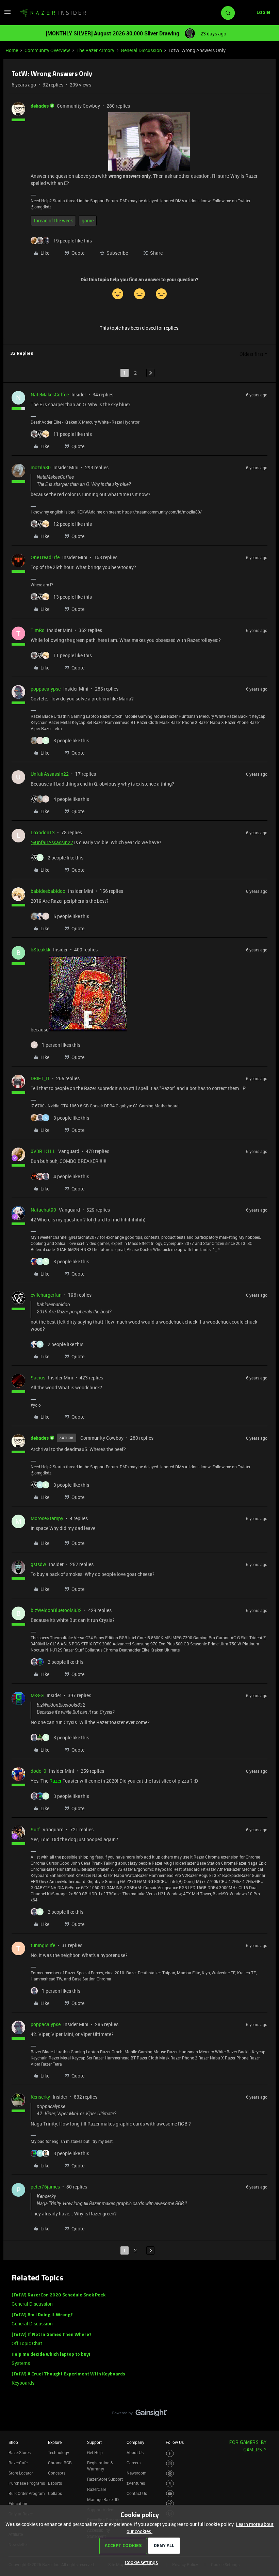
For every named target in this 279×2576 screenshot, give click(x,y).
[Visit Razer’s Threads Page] (170, 2474)
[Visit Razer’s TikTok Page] (170, 2504)
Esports (55, 2483)
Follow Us (175, 2442)
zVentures (136, 2483)
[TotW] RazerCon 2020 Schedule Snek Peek (59, 2295)
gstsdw (38, 1564)
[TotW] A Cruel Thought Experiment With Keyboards (68, 2374)
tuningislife (43, 1945)
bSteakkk (40, 950)
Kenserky (40, 2097)
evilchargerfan (46, 1295)
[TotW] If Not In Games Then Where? (52, 2335)
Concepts (57, 2473)
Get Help (95, 2452)
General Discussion (141, 50)
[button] (7, 14)
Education (18, 2503)
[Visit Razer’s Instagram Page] (170, 2463)
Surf (35, 1829)
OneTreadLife (45, 557)
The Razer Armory (95, 50)
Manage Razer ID (103, 2499)
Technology (59, 2452)
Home (12, 50)
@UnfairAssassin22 (52, 842)
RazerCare (97, 2489)
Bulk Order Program (27, 2493)
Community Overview (47, 50)
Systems (21, 2363)
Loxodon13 (43, 832)
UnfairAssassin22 (50, 774)
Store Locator (21, 2473)
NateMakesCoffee (50, 394)
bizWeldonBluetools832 (56, 1610)
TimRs (37, 630)
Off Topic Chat (27, 2343)
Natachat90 (43, 1210)
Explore (55, 2442)
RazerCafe (18, 2463)
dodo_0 (38, 1771)
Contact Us (137, 2493)
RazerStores (20, 2452)
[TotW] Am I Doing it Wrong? (42, 2315)
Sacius (38, 1378)
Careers (134, 2463)
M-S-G (37, 1695)
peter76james (45, 2187)
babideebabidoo (48, 891)
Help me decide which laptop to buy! (51, 2354)
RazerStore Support (105, 2479)
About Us (135, 2452)
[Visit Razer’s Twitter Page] (170, 2484)
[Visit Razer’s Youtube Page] (170, 2494)
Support (94, 2442)
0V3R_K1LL (43, 1151)
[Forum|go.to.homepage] (53, 13)
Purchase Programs (27, 2483)
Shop (13, 2442)
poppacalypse (46, 689)
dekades (40, 106)
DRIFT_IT (40, 1078)
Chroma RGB (60, 2463)
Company (135, 2442)
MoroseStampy (47, 1518)
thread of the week (53, 220)
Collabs (55, 2493)
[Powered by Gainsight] (140, 2415)
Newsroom (136, 2473)
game (88, 220)
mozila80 (41, 467)
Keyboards (23, 2383)
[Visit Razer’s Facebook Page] (170, 2454)
